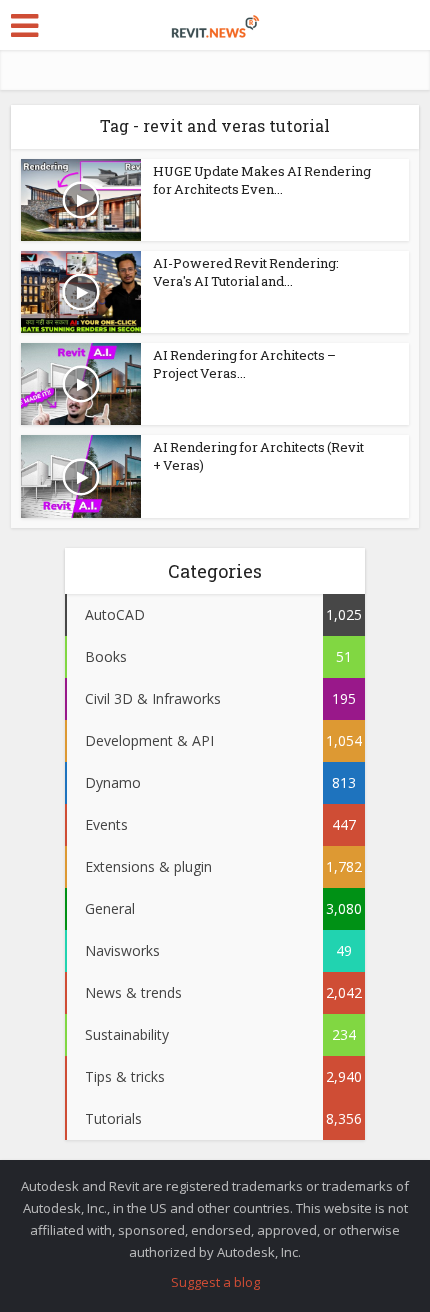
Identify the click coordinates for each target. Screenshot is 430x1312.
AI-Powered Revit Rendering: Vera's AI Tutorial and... (246, 272)
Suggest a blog (215, 1282)
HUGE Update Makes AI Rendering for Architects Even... (262, 180)
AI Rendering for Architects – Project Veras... (244, 364)
